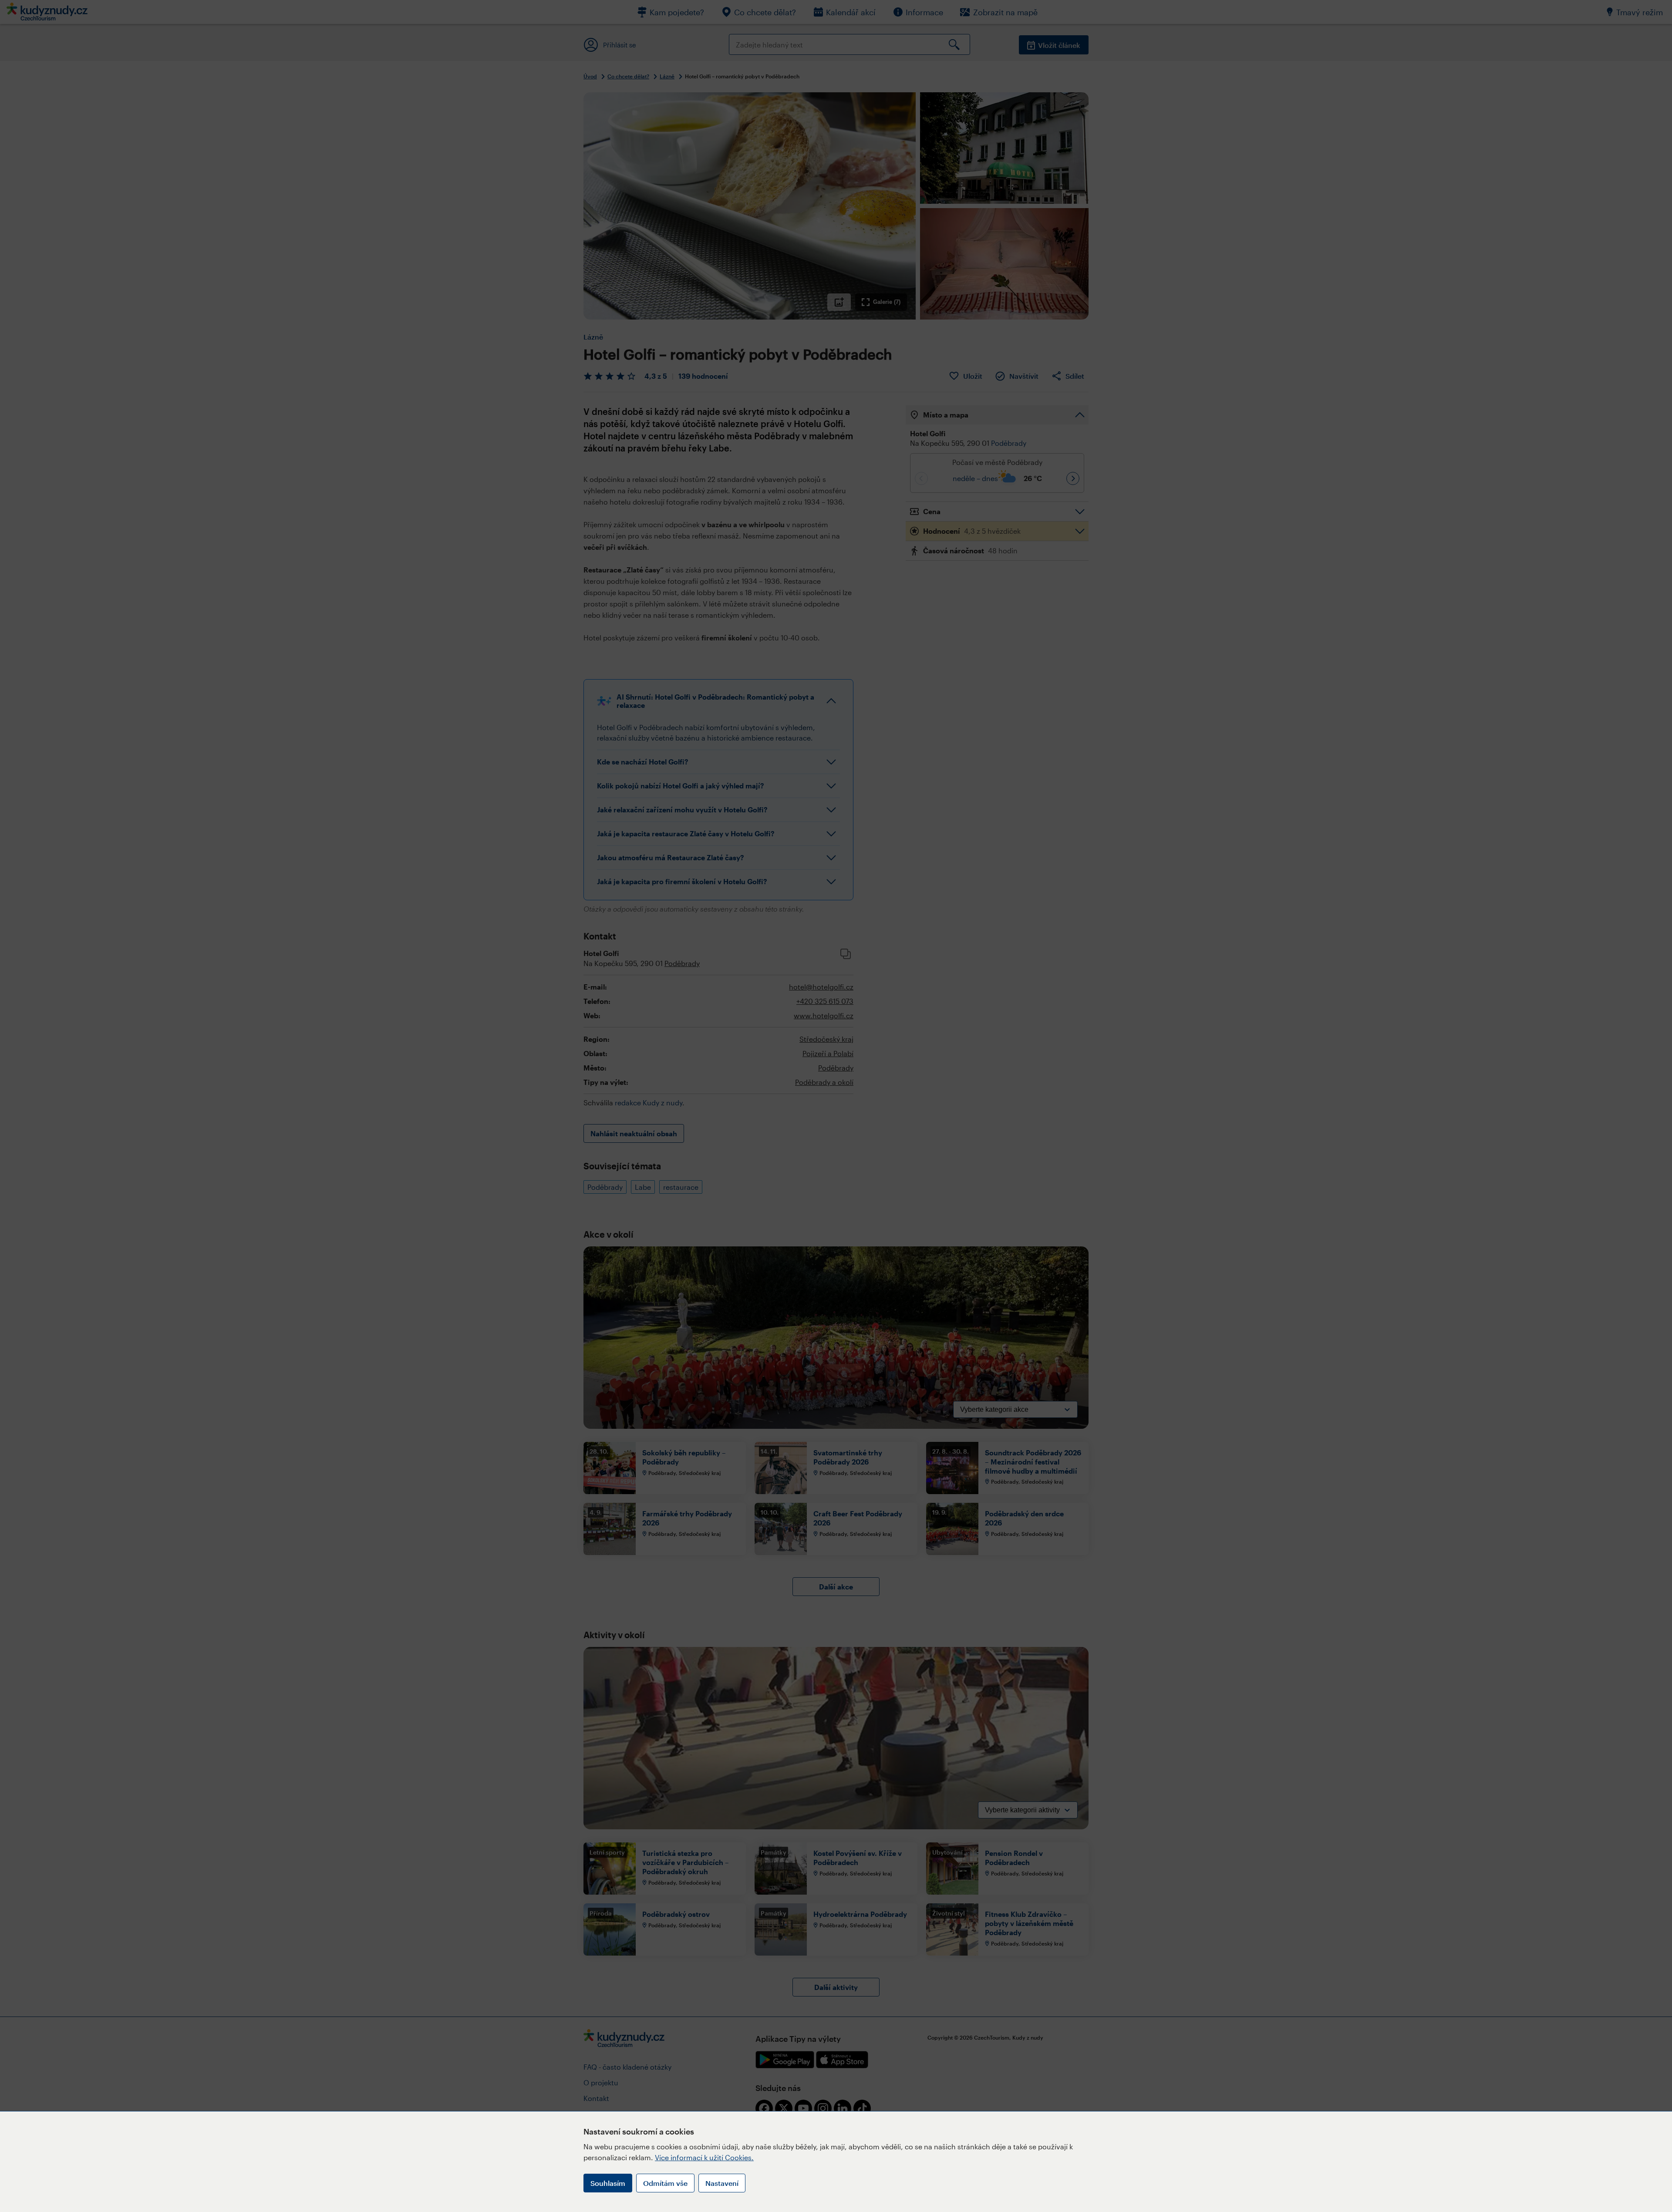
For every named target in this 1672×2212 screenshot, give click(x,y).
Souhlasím (608, 2183)
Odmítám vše (665, 2183)
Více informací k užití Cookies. (704, 2157)
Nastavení (722, 2183)
